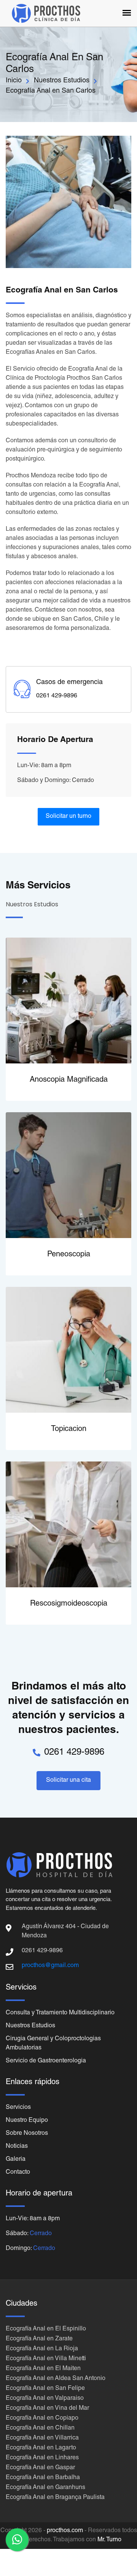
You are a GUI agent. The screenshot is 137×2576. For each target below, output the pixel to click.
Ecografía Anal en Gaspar (40, 2468)
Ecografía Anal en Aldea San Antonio (56, 2379)
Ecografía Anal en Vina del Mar (47, 2409)
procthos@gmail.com (50, 1966)
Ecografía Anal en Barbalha (43, 2478)
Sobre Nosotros (27, 2134)
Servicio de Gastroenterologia (46, 2061)
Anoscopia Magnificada (69, 1080)
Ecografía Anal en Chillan (40, 2428)
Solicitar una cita (68, 1781)
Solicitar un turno (68, 817)
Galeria (16, 2160)
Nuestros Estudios (62, 81)
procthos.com (65, 2531)
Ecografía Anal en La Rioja (42, 2349)
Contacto (18, 2173)
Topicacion (69, 1429)
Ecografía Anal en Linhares (42, 2458)
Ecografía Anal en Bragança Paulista (55, 2498)
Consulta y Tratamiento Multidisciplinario (60, 2013)
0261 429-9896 (74, 1753)
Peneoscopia (69, 1255)
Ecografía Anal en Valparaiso (45, 2399)
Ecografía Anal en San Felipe (45, 2389)
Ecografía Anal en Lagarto (41, 2448)
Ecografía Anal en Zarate (39, 2339)
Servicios (18, 2108)
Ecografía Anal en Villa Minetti (46, 2359)
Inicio (14, 81)
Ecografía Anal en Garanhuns (45, 2488)
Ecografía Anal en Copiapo (42, 2419)
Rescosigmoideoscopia (69, 1604)
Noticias (17, 2147)
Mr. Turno (109, 2540)
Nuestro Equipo (27, 2121)
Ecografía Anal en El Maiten (43, 2369)
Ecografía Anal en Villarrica (42, 2438)
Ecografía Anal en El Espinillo (46, 2329)
